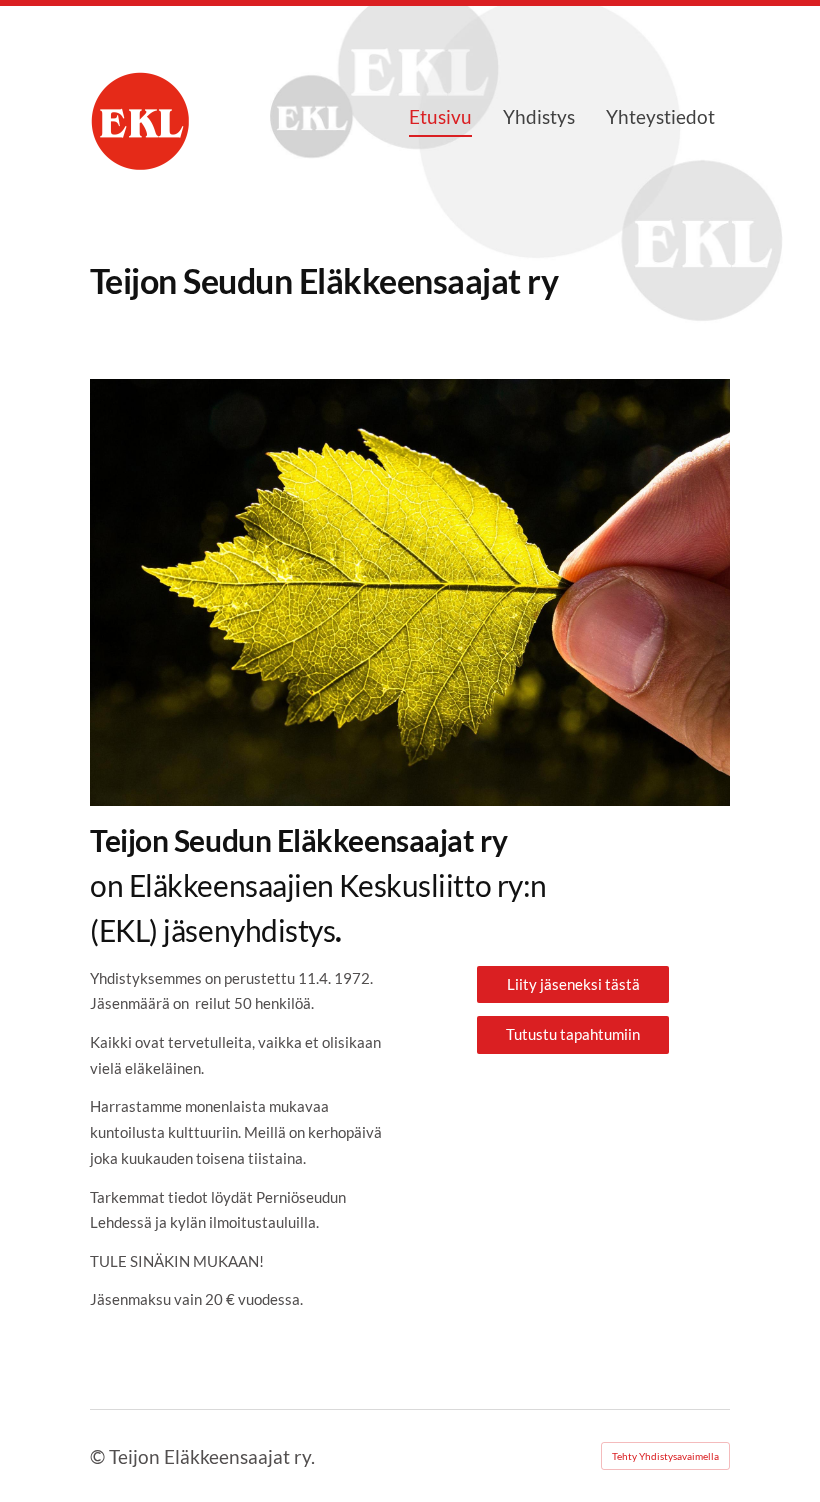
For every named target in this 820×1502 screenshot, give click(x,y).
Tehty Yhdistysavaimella (665, 1456)
